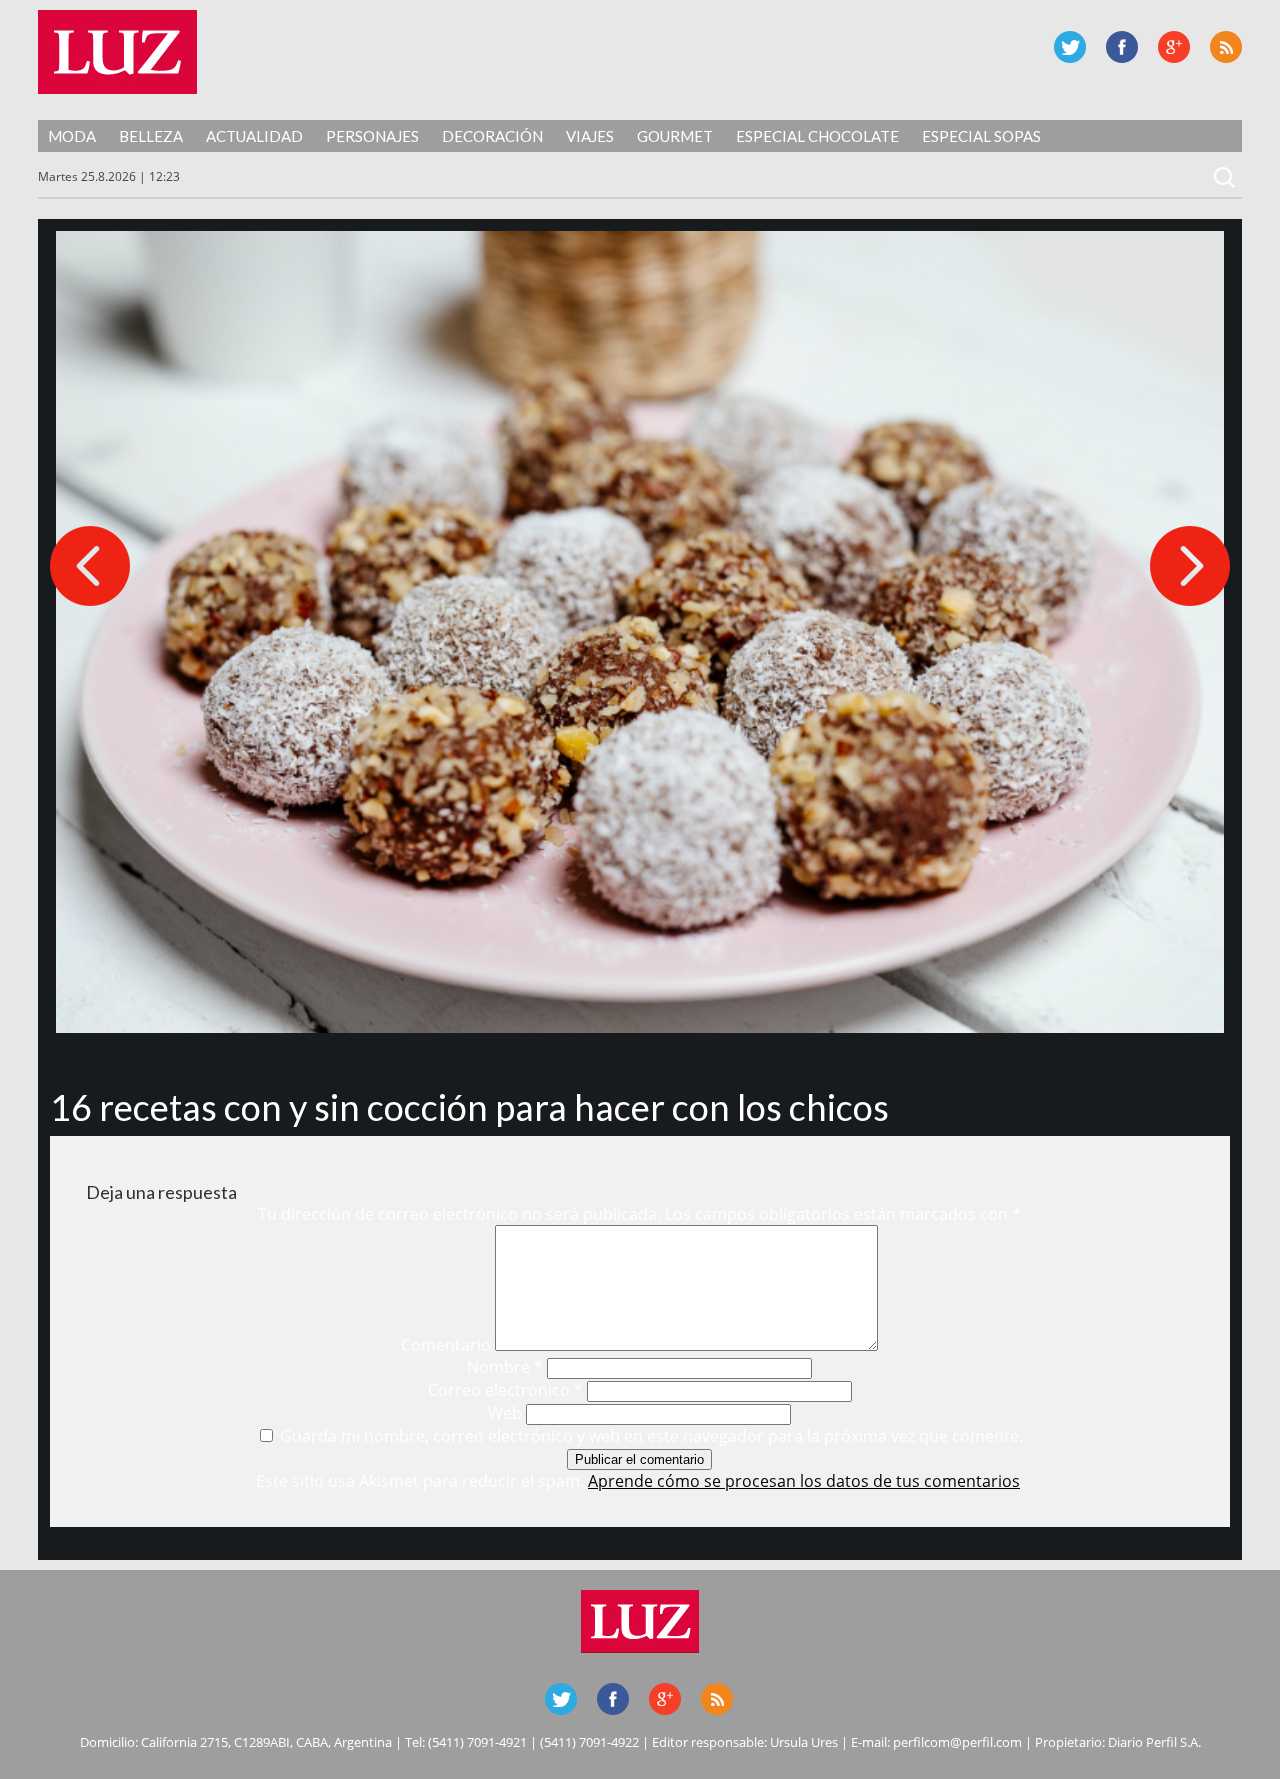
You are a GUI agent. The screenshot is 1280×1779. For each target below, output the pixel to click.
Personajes (372, 136)
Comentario (446, 1345)
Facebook (1122, 47)
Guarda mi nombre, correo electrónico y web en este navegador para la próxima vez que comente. (651, 1436)
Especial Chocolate (817, 136)
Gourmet (675, 136)
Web (505, 1413)
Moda (72, 136)
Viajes (590, 136)
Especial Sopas (981, 136)
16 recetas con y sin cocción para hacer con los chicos (469, 1107)
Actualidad (254, 136)
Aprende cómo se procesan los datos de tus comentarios (804, 1481)
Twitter (1070, 47)
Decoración (492, 136)
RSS (1226, 47)
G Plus (1174, 47)
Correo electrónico (505, 1390)
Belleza (151, 136)
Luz (117, 52)
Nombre (505, 1367)
